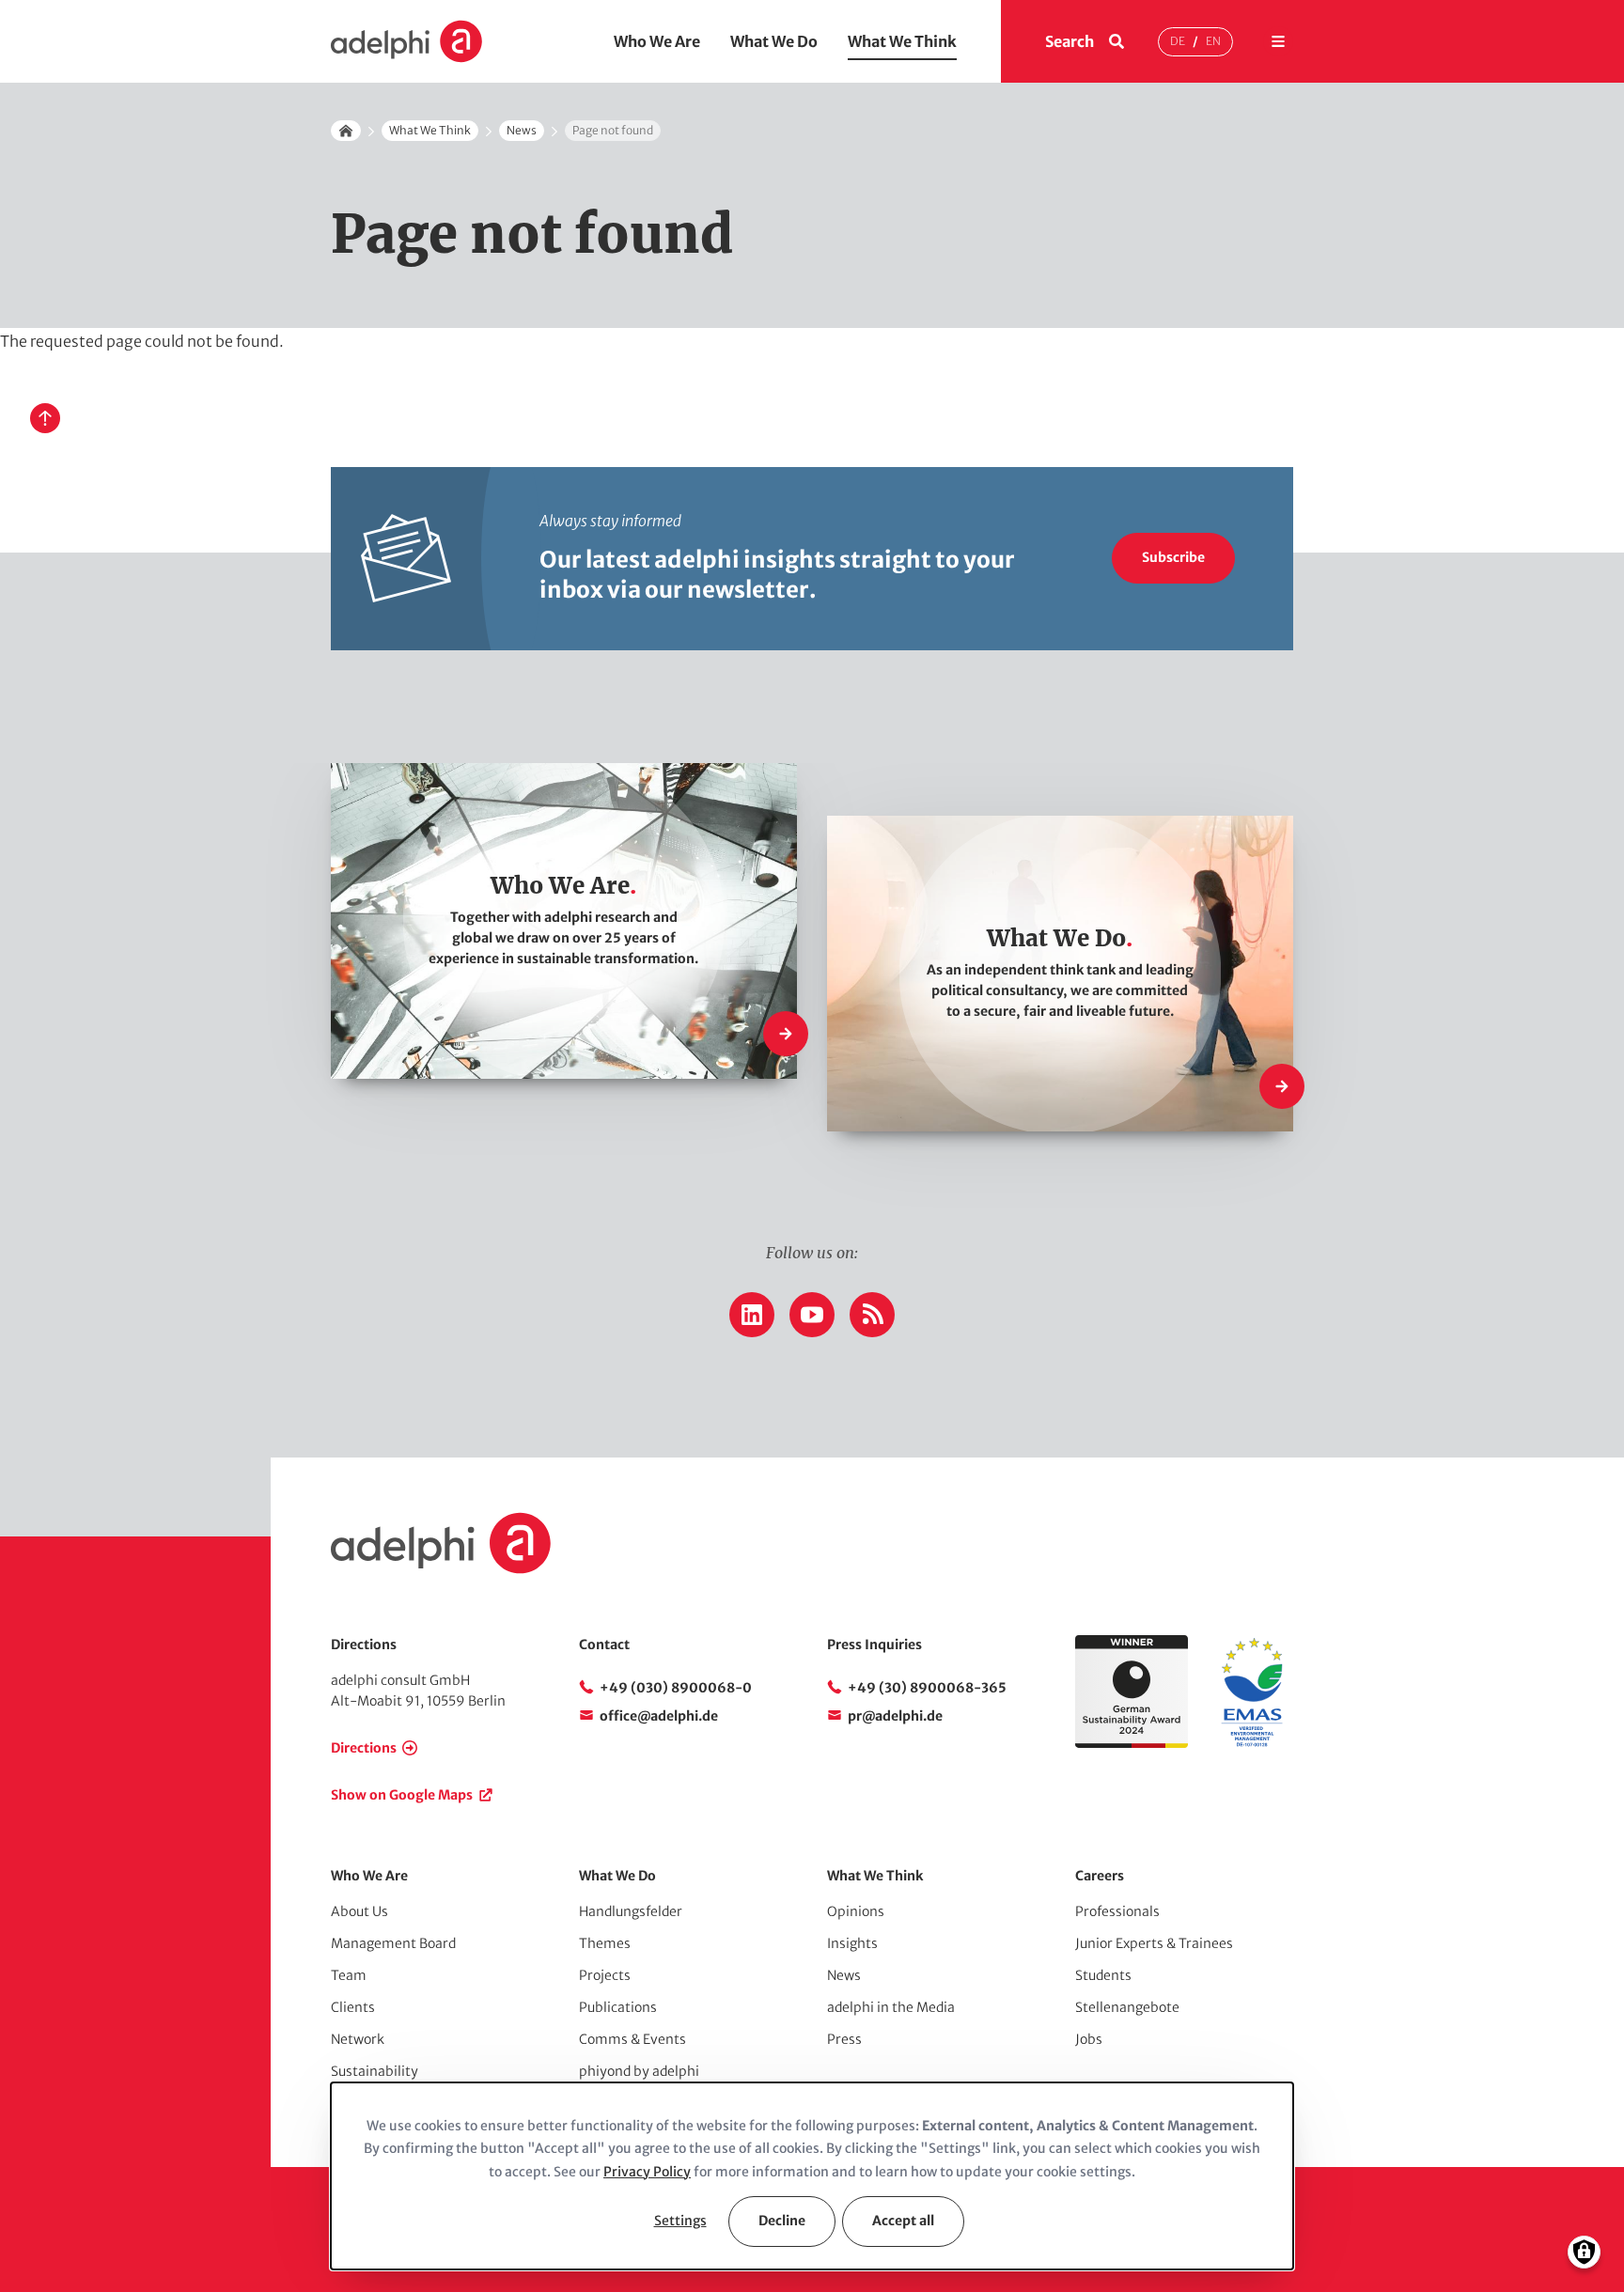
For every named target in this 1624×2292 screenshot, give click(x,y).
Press (844, 2039)
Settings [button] (680, 2221)
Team (349, 1975)
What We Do (774, 41)
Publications (618, 2007)
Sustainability (375, 2071)
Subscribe (1173, 557)
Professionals (1117, 1911)
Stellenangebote (1127, 2007)
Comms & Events (632, 2039)
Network (358, 2039)
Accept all (903, 2221)
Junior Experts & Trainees (1154, 1943)
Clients (353, 2007)
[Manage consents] (1584, 2252)
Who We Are (657, 41)
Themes (605, 1943)
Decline (782, 2221)
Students (1103, 1975)
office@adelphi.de (659, 1716)
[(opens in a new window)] (1252, 1743)
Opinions (856, 1911)
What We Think (902, 41)
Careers (1100, 1876)
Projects (605, 1975)
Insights (852, 1943)
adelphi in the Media (891, 2007)
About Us (359, 1911)
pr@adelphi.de (895, 1716)
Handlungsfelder (631, 1911)
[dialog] (812, 2176)
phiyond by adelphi (639, 2071)
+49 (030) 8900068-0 (676, 1688)
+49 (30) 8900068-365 (927, 1688)
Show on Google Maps (402, 1795)
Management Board (393, 1943)
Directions (364, 1748)
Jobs (1089, 2039)
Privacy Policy (647, 2172)
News (522, 130)
